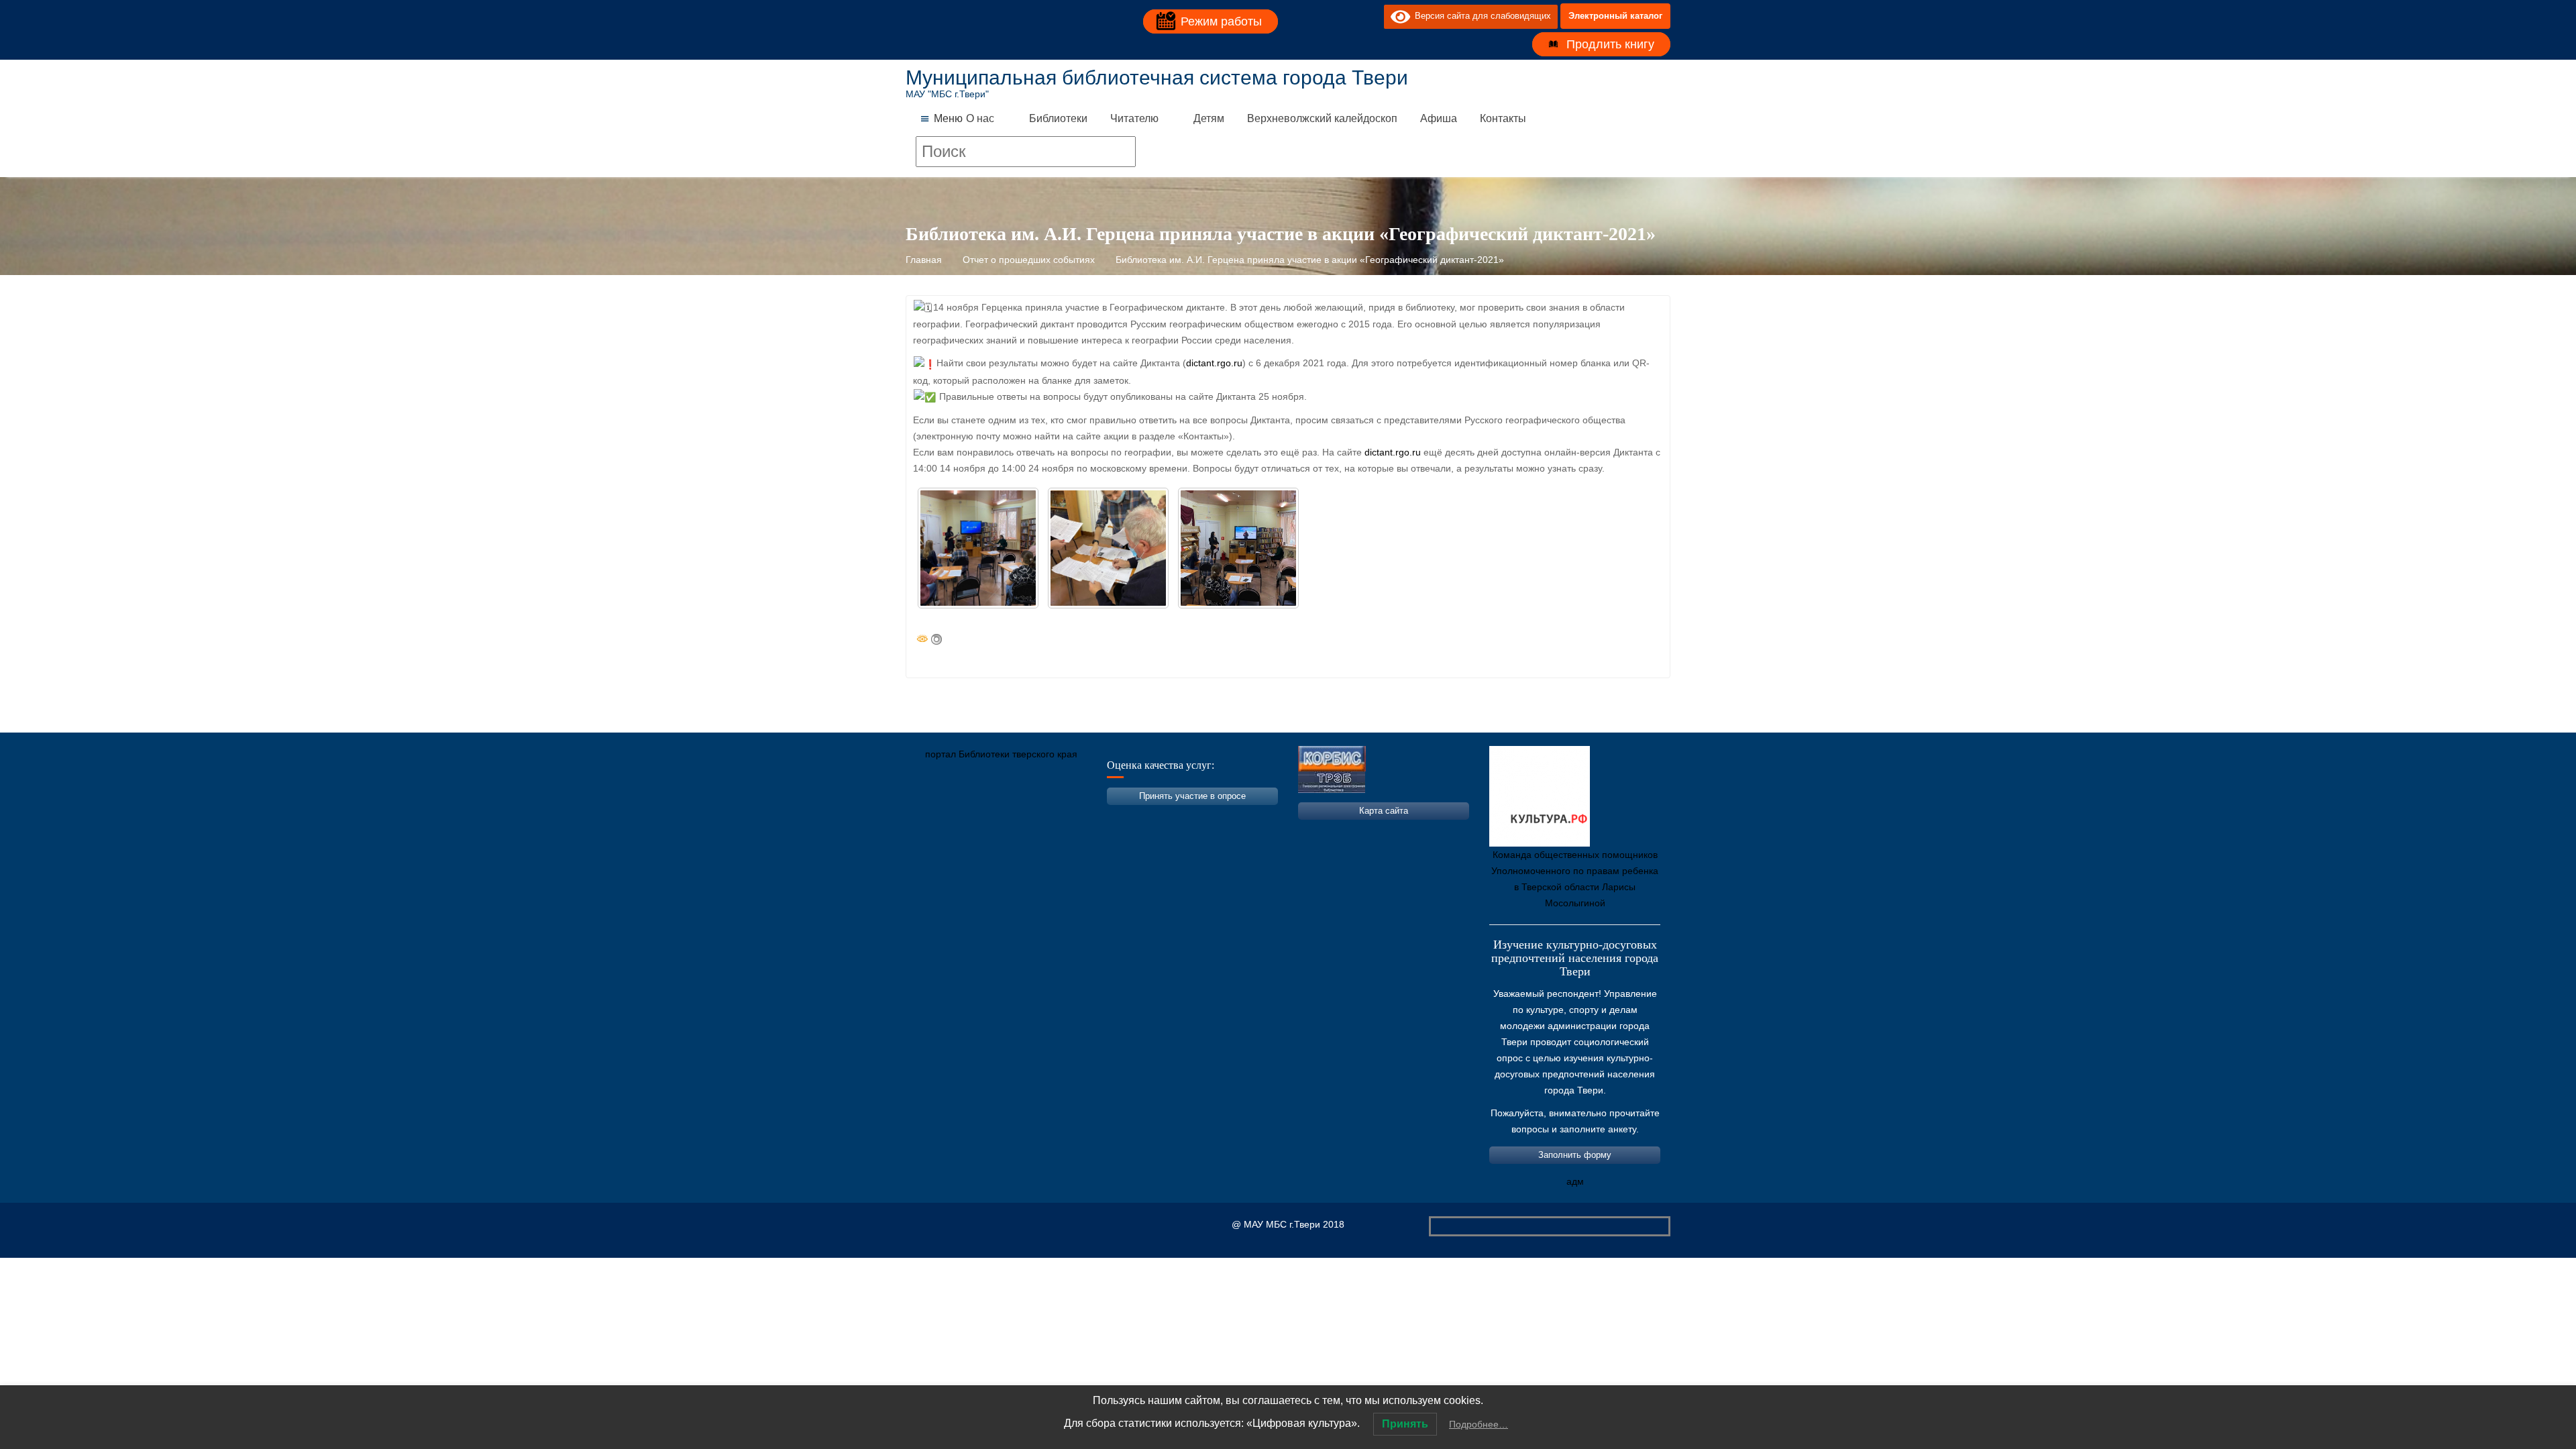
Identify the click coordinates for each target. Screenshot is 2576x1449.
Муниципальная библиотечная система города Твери (1157, 77)
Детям (1209, 118)
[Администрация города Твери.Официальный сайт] (936, 817)
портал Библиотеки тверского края (1001, 754)
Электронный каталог (1615, 16)
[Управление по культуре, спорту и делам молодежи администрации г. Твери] (1137, 817)
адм (1575, 1181)
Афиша (1439, 118)
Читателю (1134, 118)
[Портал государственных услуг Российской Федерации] (976, 817)
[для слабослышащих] (1371, 16)
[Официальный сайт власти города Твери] (1177, 817)
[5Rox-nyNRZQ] (978, 548)
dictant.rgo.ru (1214, 363)
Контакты (1503, 118)
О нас (980, 118)
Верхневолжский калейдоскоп (1322, 118)
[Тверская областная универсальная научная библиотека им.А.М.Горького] (1016, 817)
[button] (948, 119)
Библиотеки (1058, 118)
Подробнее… (1479, 1424)
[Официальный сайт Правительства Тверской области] (1097, 817)
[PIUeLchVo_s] (1108, 548)
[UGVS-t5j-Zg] (1238, 548)
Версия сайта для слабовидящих (1481, 16)
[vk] (1346, 16)
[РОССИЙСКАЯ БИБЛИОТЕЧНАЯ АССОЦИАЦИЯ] (1057, 817)
